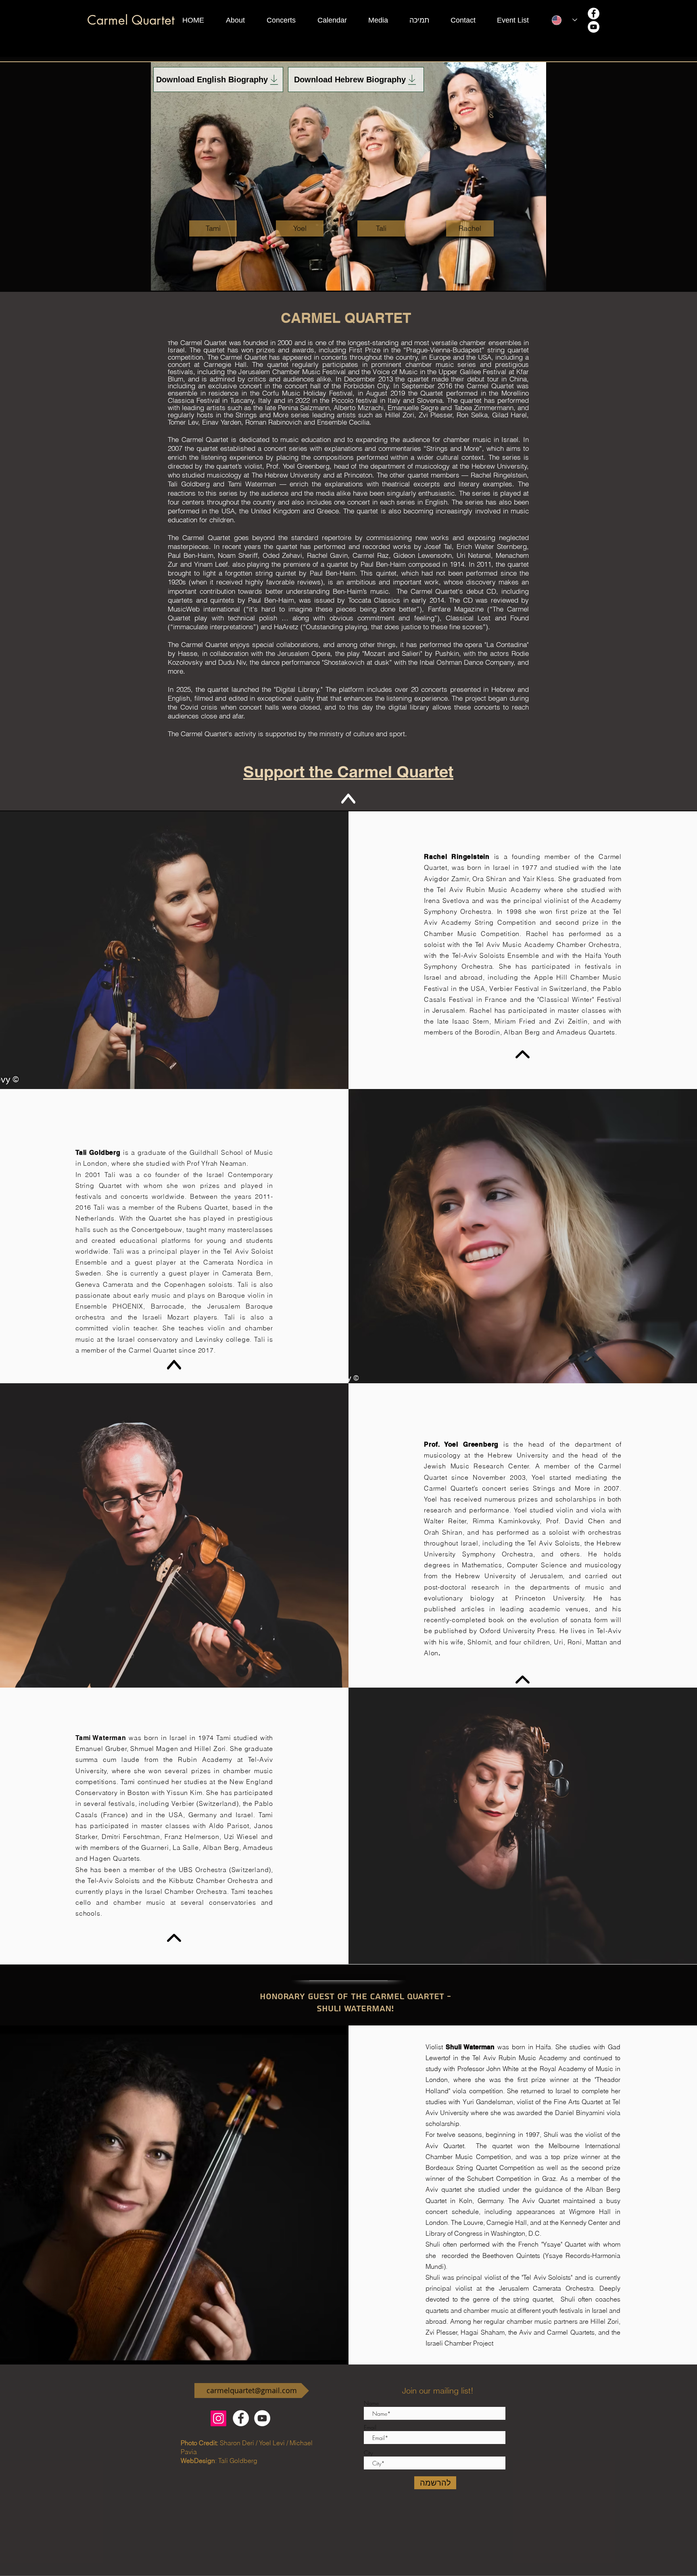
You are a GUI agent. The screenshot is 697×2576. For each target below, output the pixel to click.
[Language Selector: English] (564, 20)
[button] (242, 20)
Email (370, 2427)
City (368, 2453)
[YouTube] (594, 27)
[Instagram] (218, 2418)
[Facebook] (594, 14)
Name (371, 2403)
